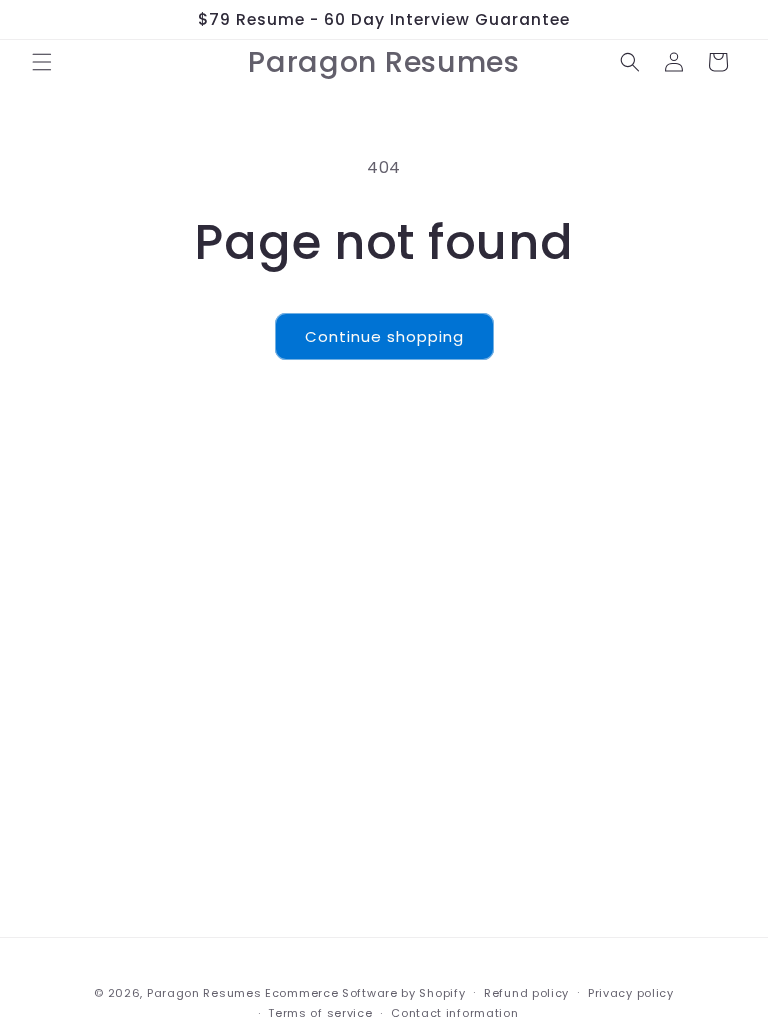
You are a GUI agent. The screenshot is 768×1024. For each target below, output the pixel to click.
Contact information (454, 1013)
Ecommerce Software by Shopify (365, 993)
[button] (42, 62)
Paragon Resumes (204, 993)
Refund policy (526, 993)
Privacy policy (631, 993)
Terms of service (320, 1013)
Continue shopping (384, 336)
